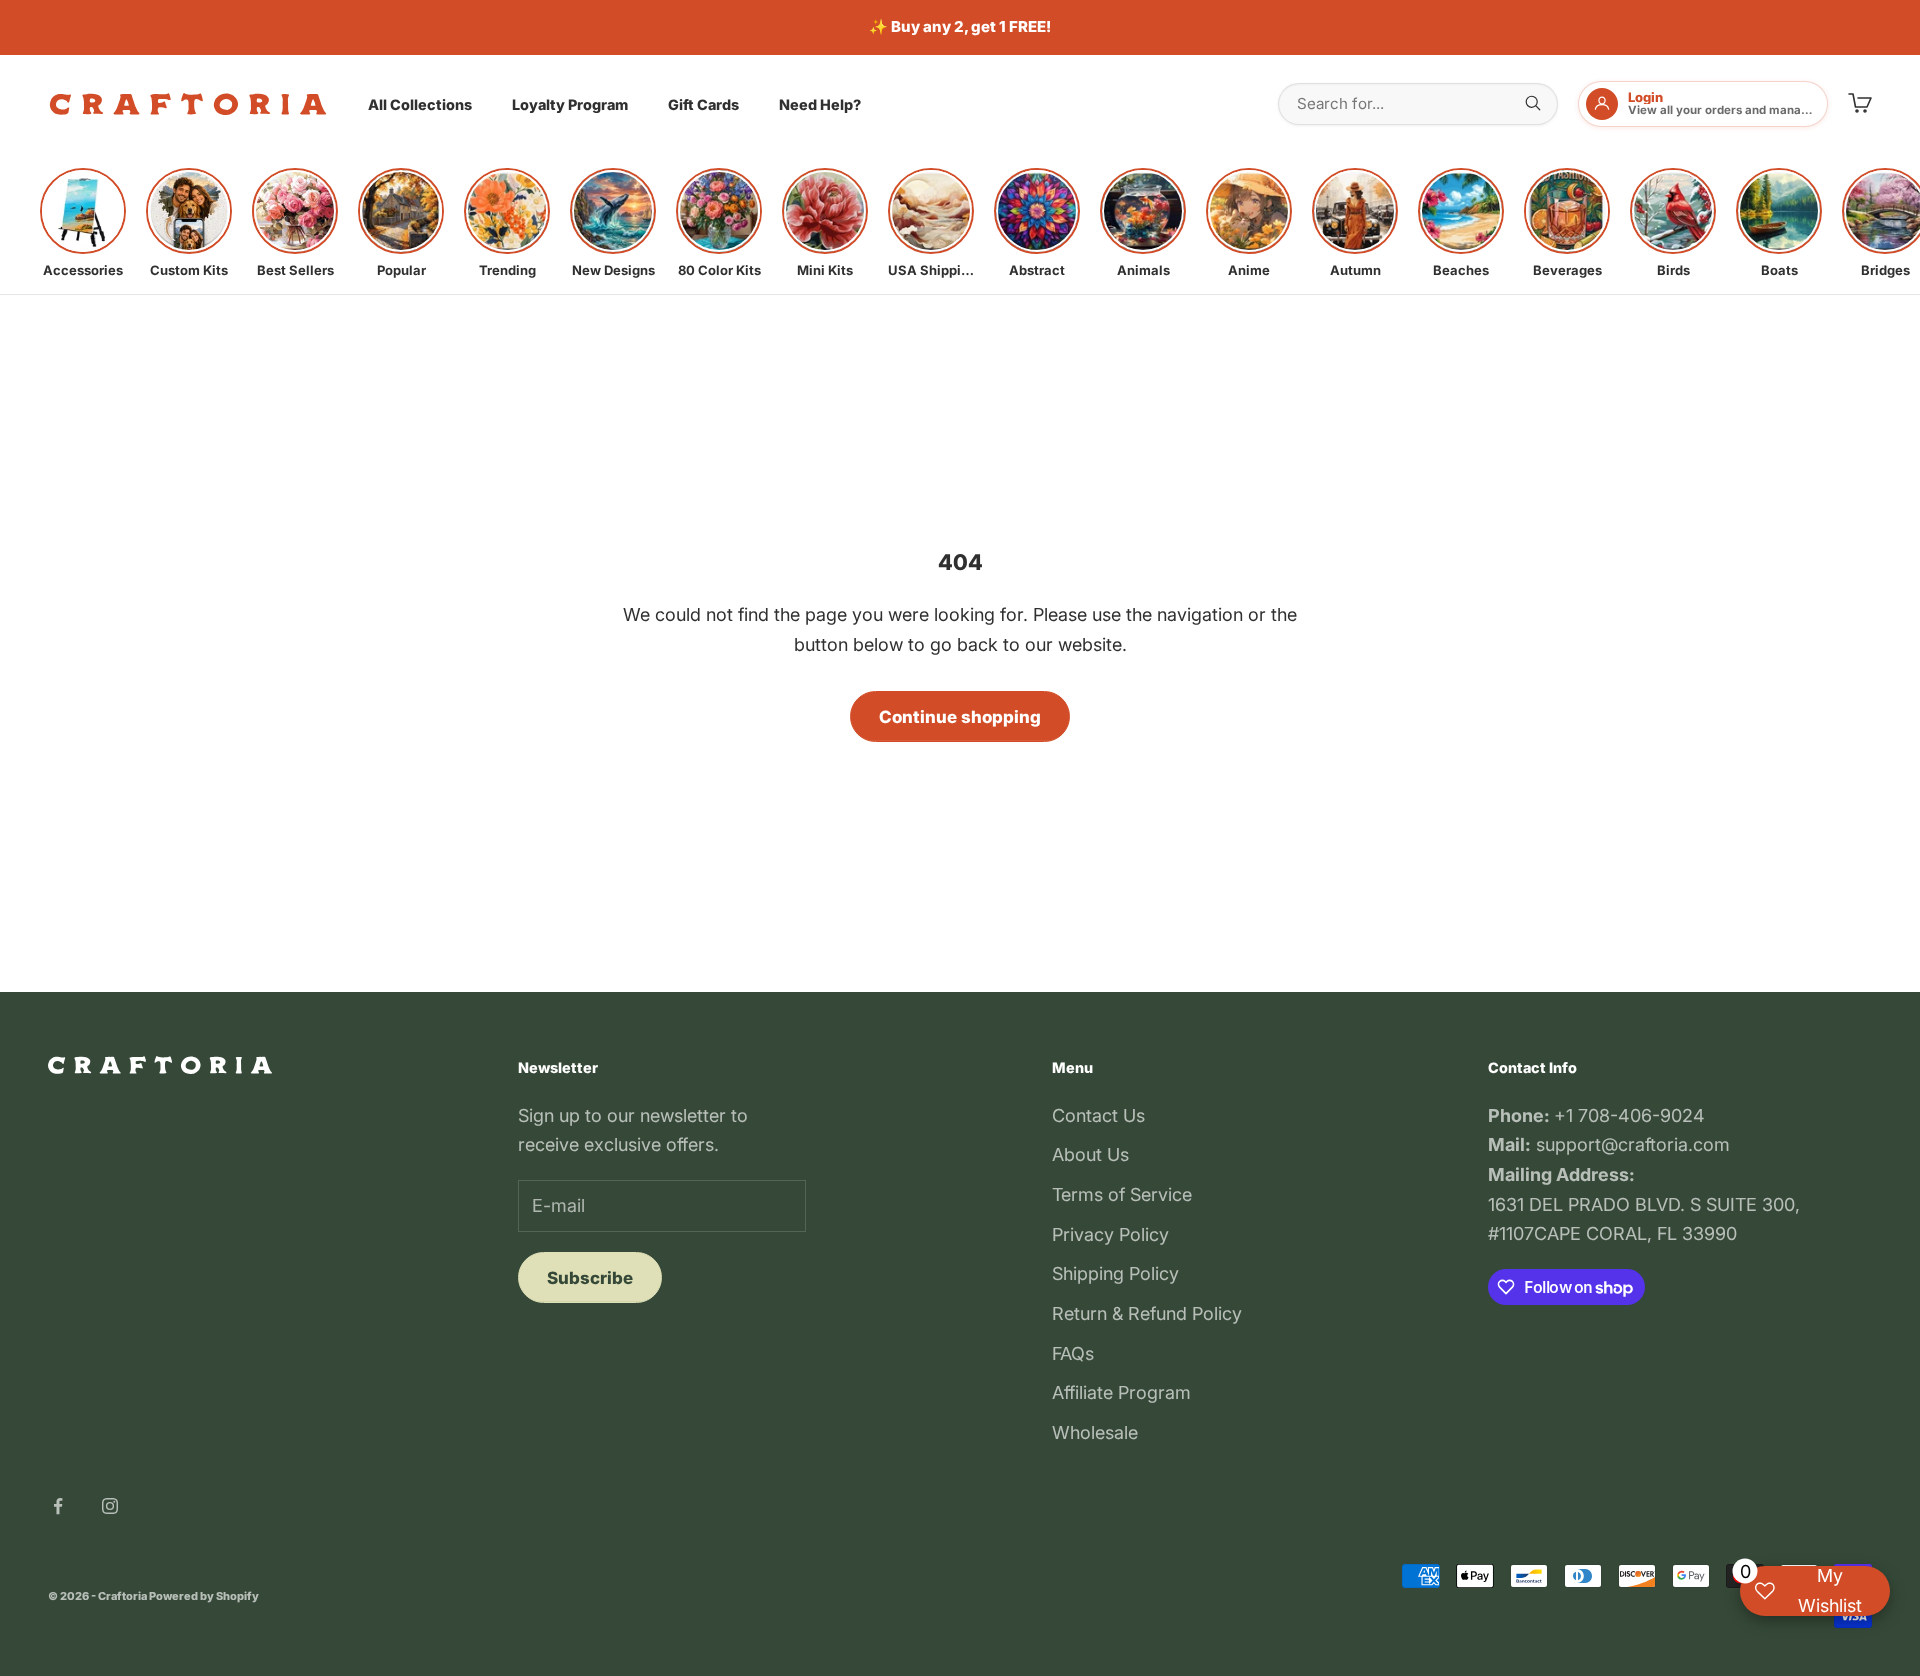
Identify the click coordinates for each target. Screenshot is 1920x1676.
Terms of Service (1122, 1194)
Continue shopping (960, 717)
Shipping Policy (1115, 1273)
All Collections (420, 104)
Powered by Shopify (204, 1596)
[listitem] (83, 223)
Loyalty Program (570, 104)
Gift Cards (703, 104)
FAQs (1073, 1353)
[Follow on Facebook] (58, 1506)
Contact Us (1098, 1115)
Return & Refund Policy (1147, 1313)
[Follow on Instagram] (110, 1506)
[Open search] (1533, 103)
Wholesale (1095, 1432)
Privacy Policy (1110, 1234)
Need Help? (820, 104)
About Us (1090, 1154)
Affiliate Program (1121, 1392)
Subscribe (590, 1278)
